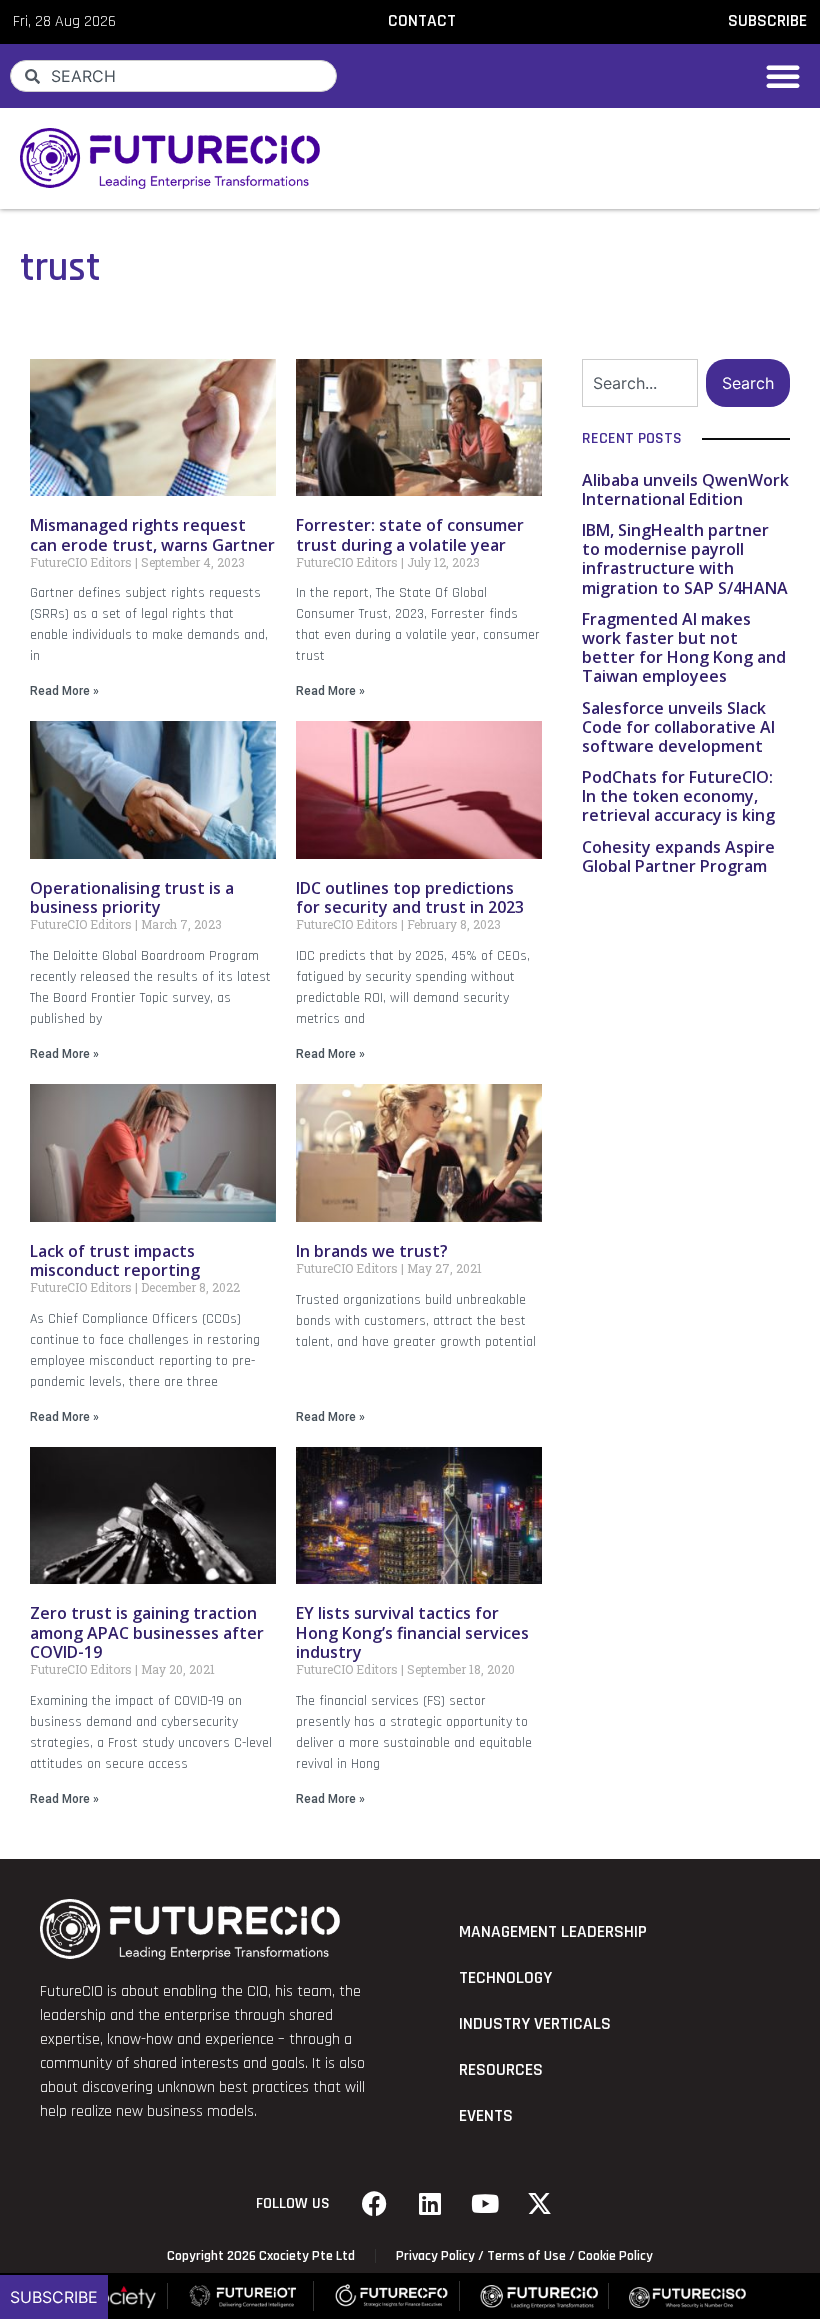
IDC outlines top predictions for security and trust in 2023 (410, 897)
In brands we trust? (372, 1251)
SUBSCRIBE (767, 21)
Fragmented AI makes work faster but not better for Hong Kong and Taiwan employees (684, 648)
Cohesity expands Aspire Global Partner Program (678, 856)
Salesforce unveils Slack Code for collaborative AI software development (678, 727)
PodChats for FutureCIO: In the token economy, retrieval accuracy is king (678, 796)
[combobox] (173, 76)
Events (486, 2116)
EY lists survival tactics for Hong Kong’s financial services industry (412, 1632)
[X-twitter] (540, 2204)
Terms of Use (526, 2256)
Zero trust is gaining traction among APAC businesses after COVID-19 (147, 1632)
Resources (501, 2070)
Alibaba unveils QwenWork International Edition (685, 489)
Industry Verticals (535, 2024)
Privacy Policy (435, 2256)
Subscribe (54, 2297)
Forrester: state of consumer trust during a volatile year (410, 534)
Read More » (64, 691)
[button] (783, 76)
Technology (505, 1978)
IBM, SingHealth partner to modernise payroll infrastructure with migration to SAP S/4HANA (685, 559)
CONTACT (422, 21)
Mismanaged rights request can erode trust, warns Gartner (152, 534)
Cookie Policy (615, 2256)
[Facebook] (375, 2204)
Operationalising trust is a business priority (132, 897)
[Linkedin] (430, 2204)
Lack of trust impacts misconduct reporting (115, 1260)
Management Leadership (553, 1932)
